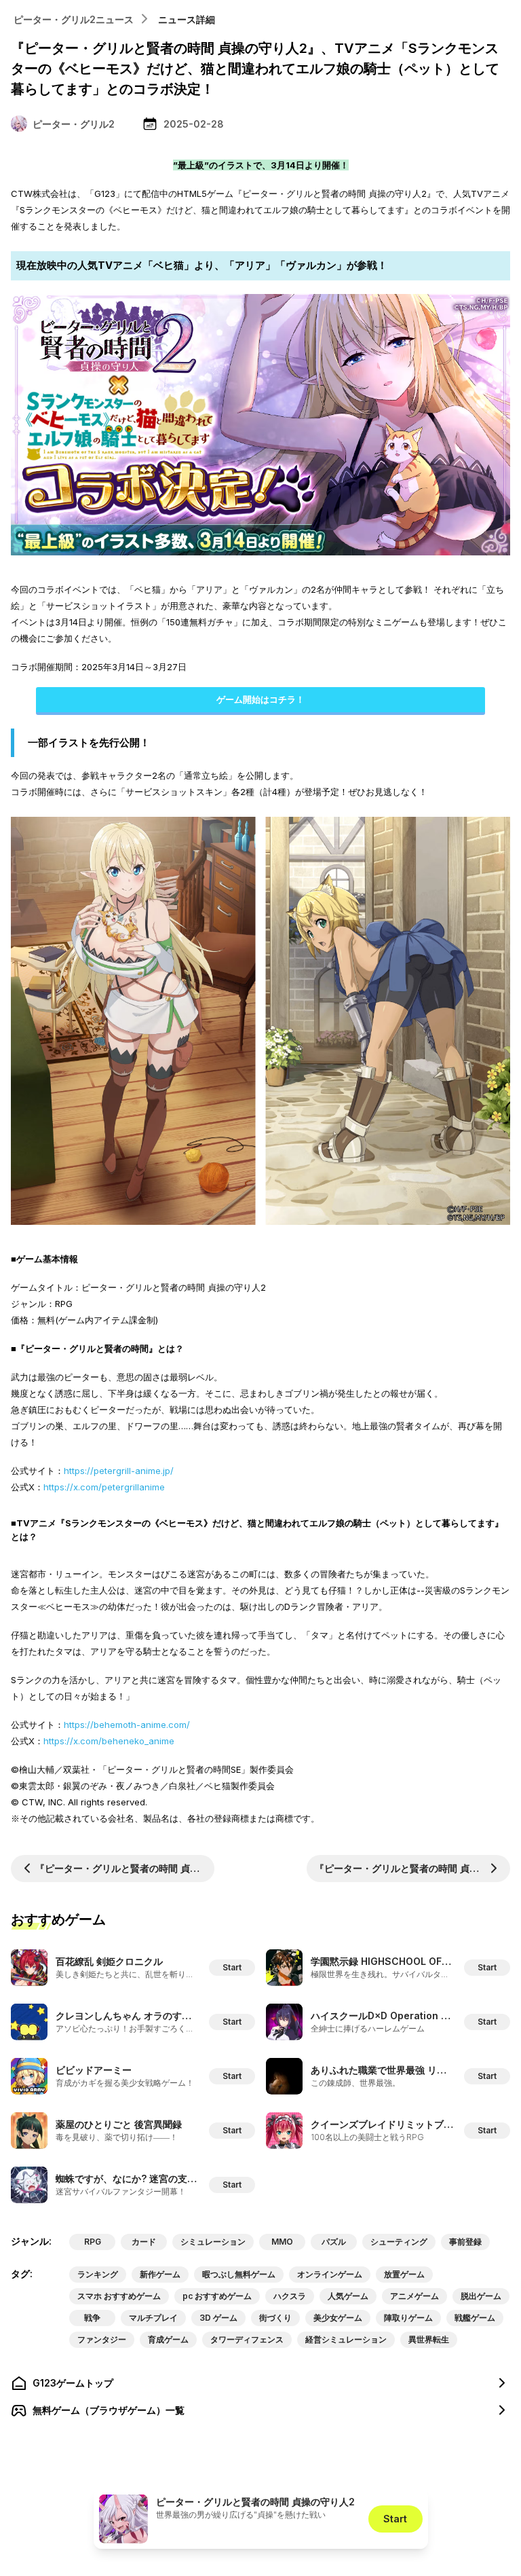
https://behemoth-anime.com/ (127, 1725)
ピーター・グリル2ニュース (74, 19)
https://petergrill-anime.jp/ (119, 1471)
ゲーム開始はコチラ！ (260, 699)
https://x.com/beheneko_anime (109, 1741)
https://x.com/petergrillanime (104, 1487)
